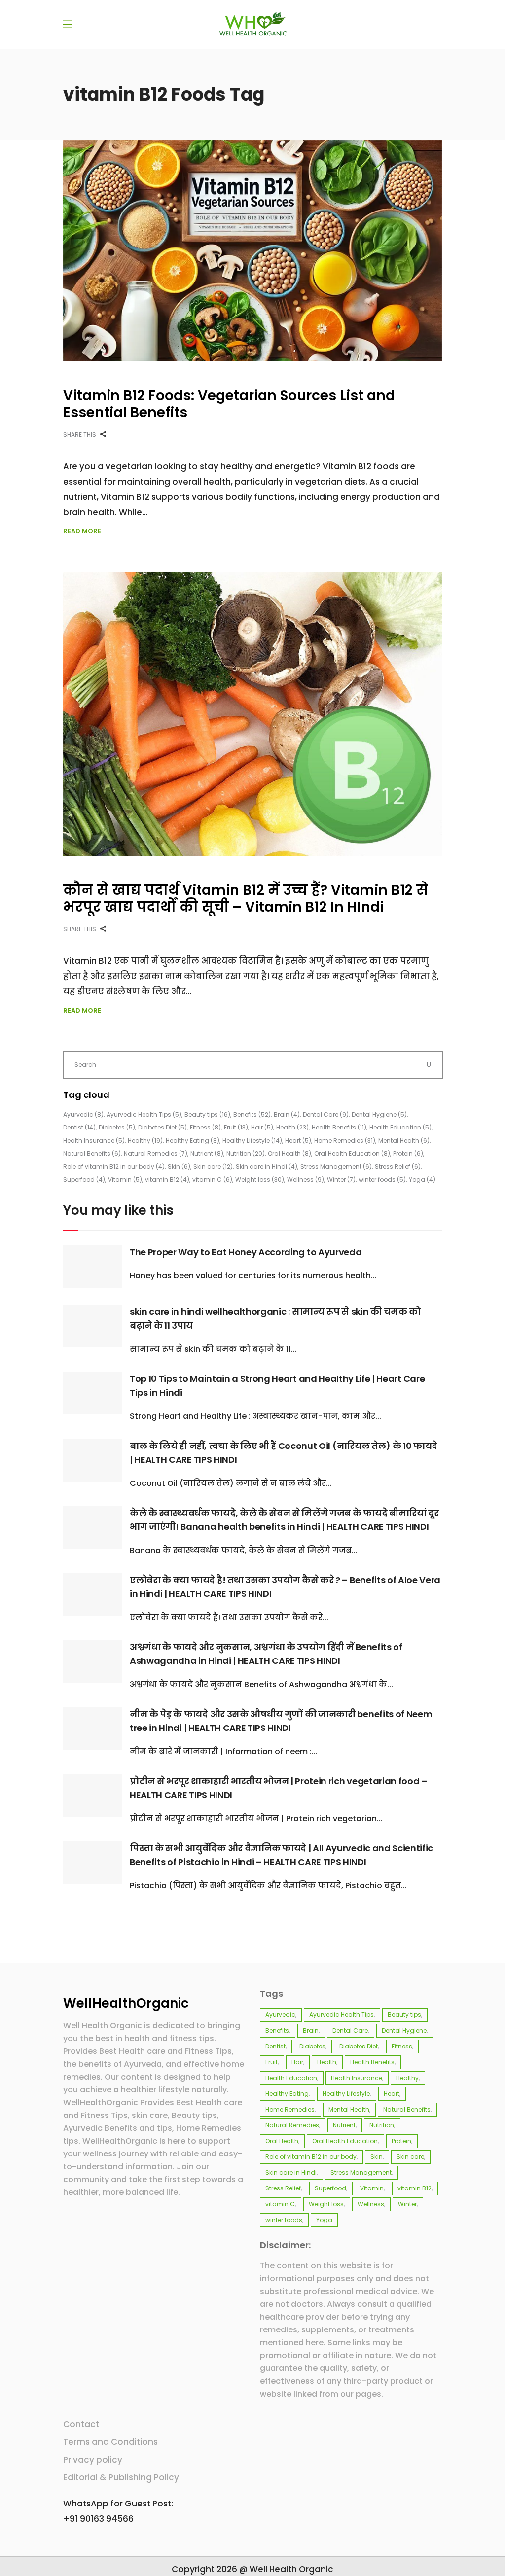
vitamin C (212, 1180)
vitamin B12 (167, 1180)
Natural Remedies (156, 1153)
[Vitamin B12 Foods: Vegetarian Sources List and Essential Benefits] (252, 251)
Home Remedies (345, 1141)
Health (292, 1127)
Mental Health (404, 1141)
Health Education (400, 1127)
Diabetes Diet (162, 1127)
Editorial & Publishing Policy (121, 2477)
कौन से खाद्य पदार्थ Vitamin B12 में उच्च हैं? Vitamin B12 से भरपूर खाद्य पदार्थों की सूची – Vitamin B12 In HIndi (246, 899)
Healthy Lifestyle (252, 1141)
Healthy (145, 1141)
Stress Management (336, 1167)
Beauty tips (207, 1114)
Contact (81, 2424)
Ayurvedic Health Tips (144, 1114)
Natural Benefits (92, 1153)
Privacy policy (93, 2460)
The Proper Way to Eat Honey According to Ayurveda (246, 1252)
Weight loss (260, 1180)
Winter (341, 1180)
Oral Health (289, 1153)
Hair (262, 1127)
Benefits (252, 1114)
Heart (298, 1141)
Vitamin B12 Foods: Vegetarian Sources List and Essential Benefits (229, 404)
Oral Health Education (352, 1153)
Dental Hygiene (379, 1114)
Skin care (213, 1167)
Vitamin (125, 1180)
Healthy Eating (193, 1141)
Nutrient (207, 1153)
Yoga (422, 1180)
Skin (179, 1167)
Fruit (236, 1127)
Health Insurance (94, 1141)
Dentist (79, 1127)
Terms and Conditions (110, 2442)
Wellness (306, 1180)
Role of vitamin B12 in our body (114, 1167)
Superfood (84, 1180)
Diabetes (117, 1127)
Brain (287, 1114)
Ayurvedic (83, 1114)
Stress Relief (398, 1167)
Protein (408, 1153)
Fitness (205, 1127)
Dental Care (326, 1114)
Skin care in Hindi (267, 1167)
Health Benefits (339, 1127)
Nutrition (246, 1153)
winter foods (382, 1180)
